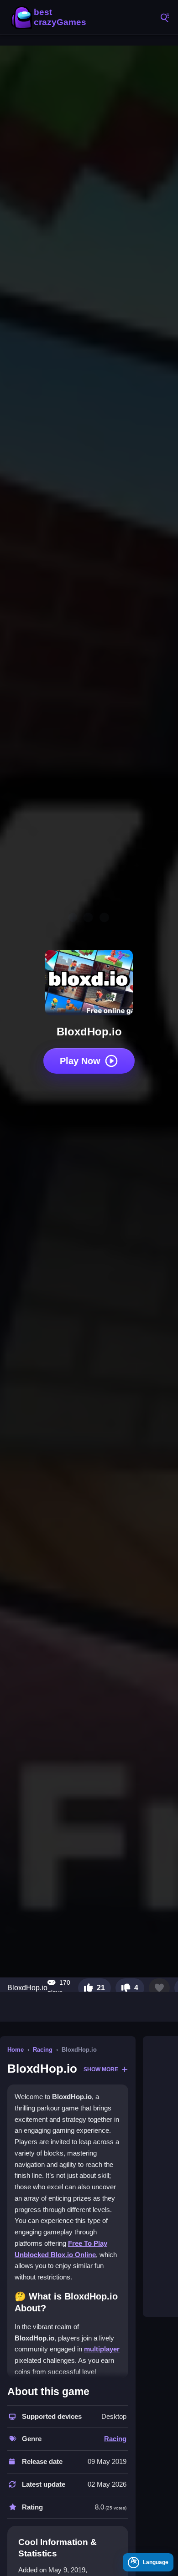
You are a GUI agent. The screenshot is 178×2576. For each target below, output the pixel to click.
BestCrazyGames (50, 17)
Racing (43, 2050)
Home (16, 2050)
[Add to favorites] (159, 1988)
